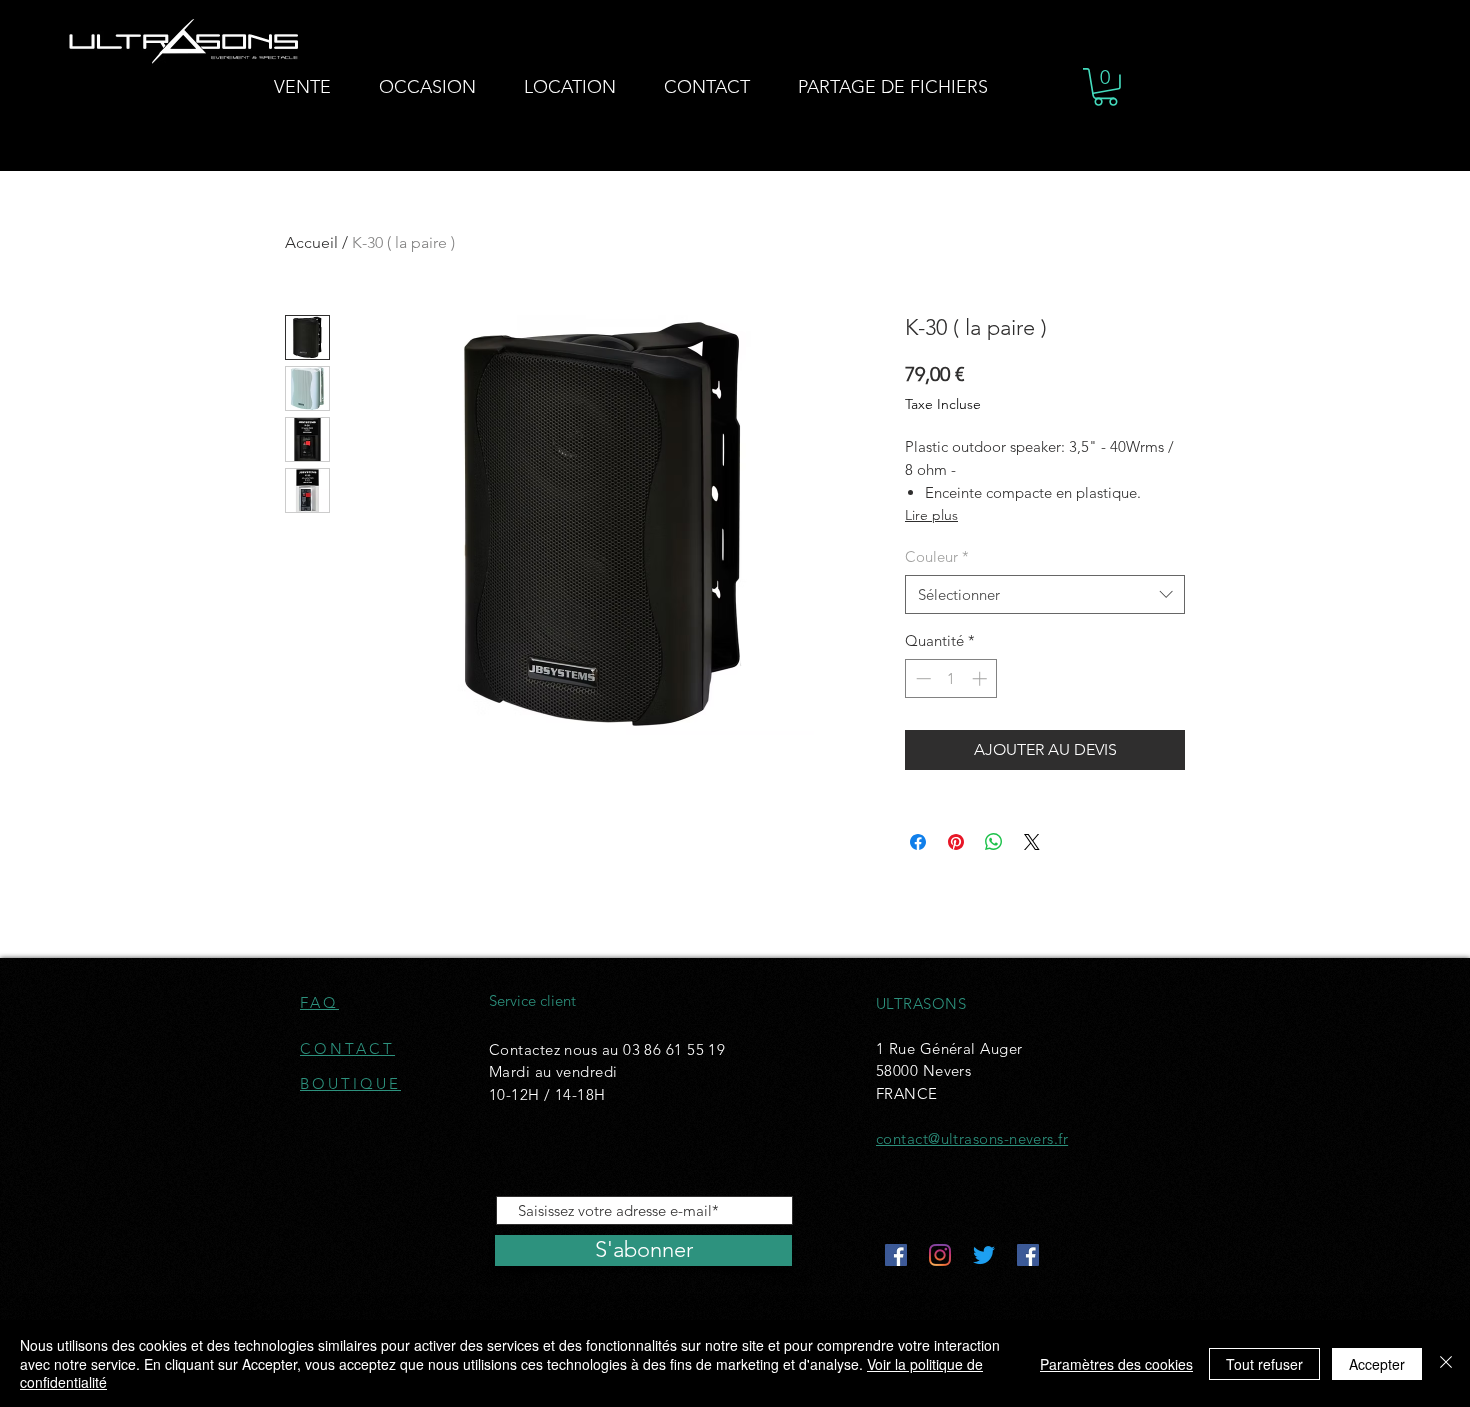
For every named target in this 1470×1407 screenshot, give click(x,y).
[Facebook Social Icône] (896, 1255)
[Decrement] (921, 678)
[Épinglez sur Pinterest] (956, 842)
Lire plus (931, 515)
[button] (1105, 87)
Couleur (937, 556)
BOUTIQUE (350, 1083)
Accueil (311, 242)
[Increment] (981, 678)
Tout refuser (1264, 1364)
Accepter (1377, 1364)
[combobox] (1045, 594)
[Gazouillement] (984, 1255)
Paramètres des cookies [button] (1116, 1364)
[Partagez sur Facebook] (918, 842)
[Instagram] (940, 1255)
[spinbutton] (951, 678)
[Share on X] (1032, 842)
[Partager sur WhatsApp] (994, 842)
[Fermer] (1446, 1363)
